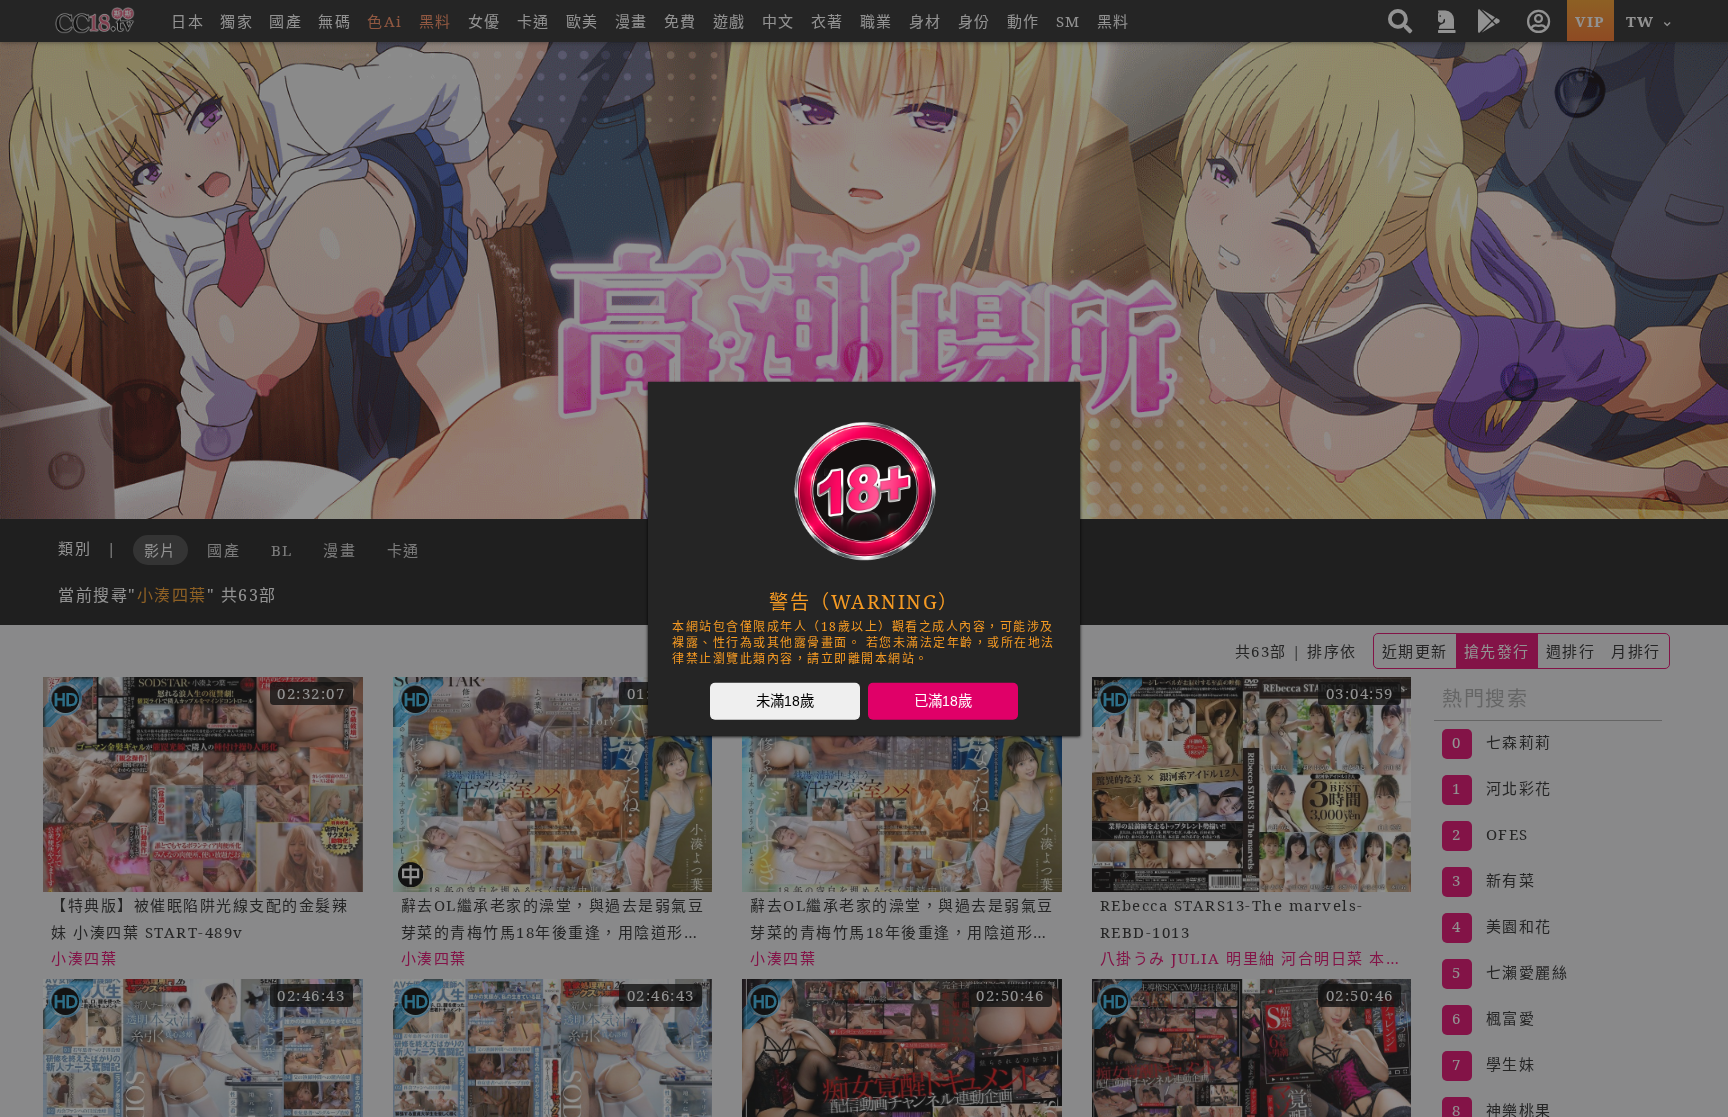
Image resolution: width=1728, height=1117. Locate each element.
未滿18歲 (785, 700)
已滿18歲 (943, 700)
